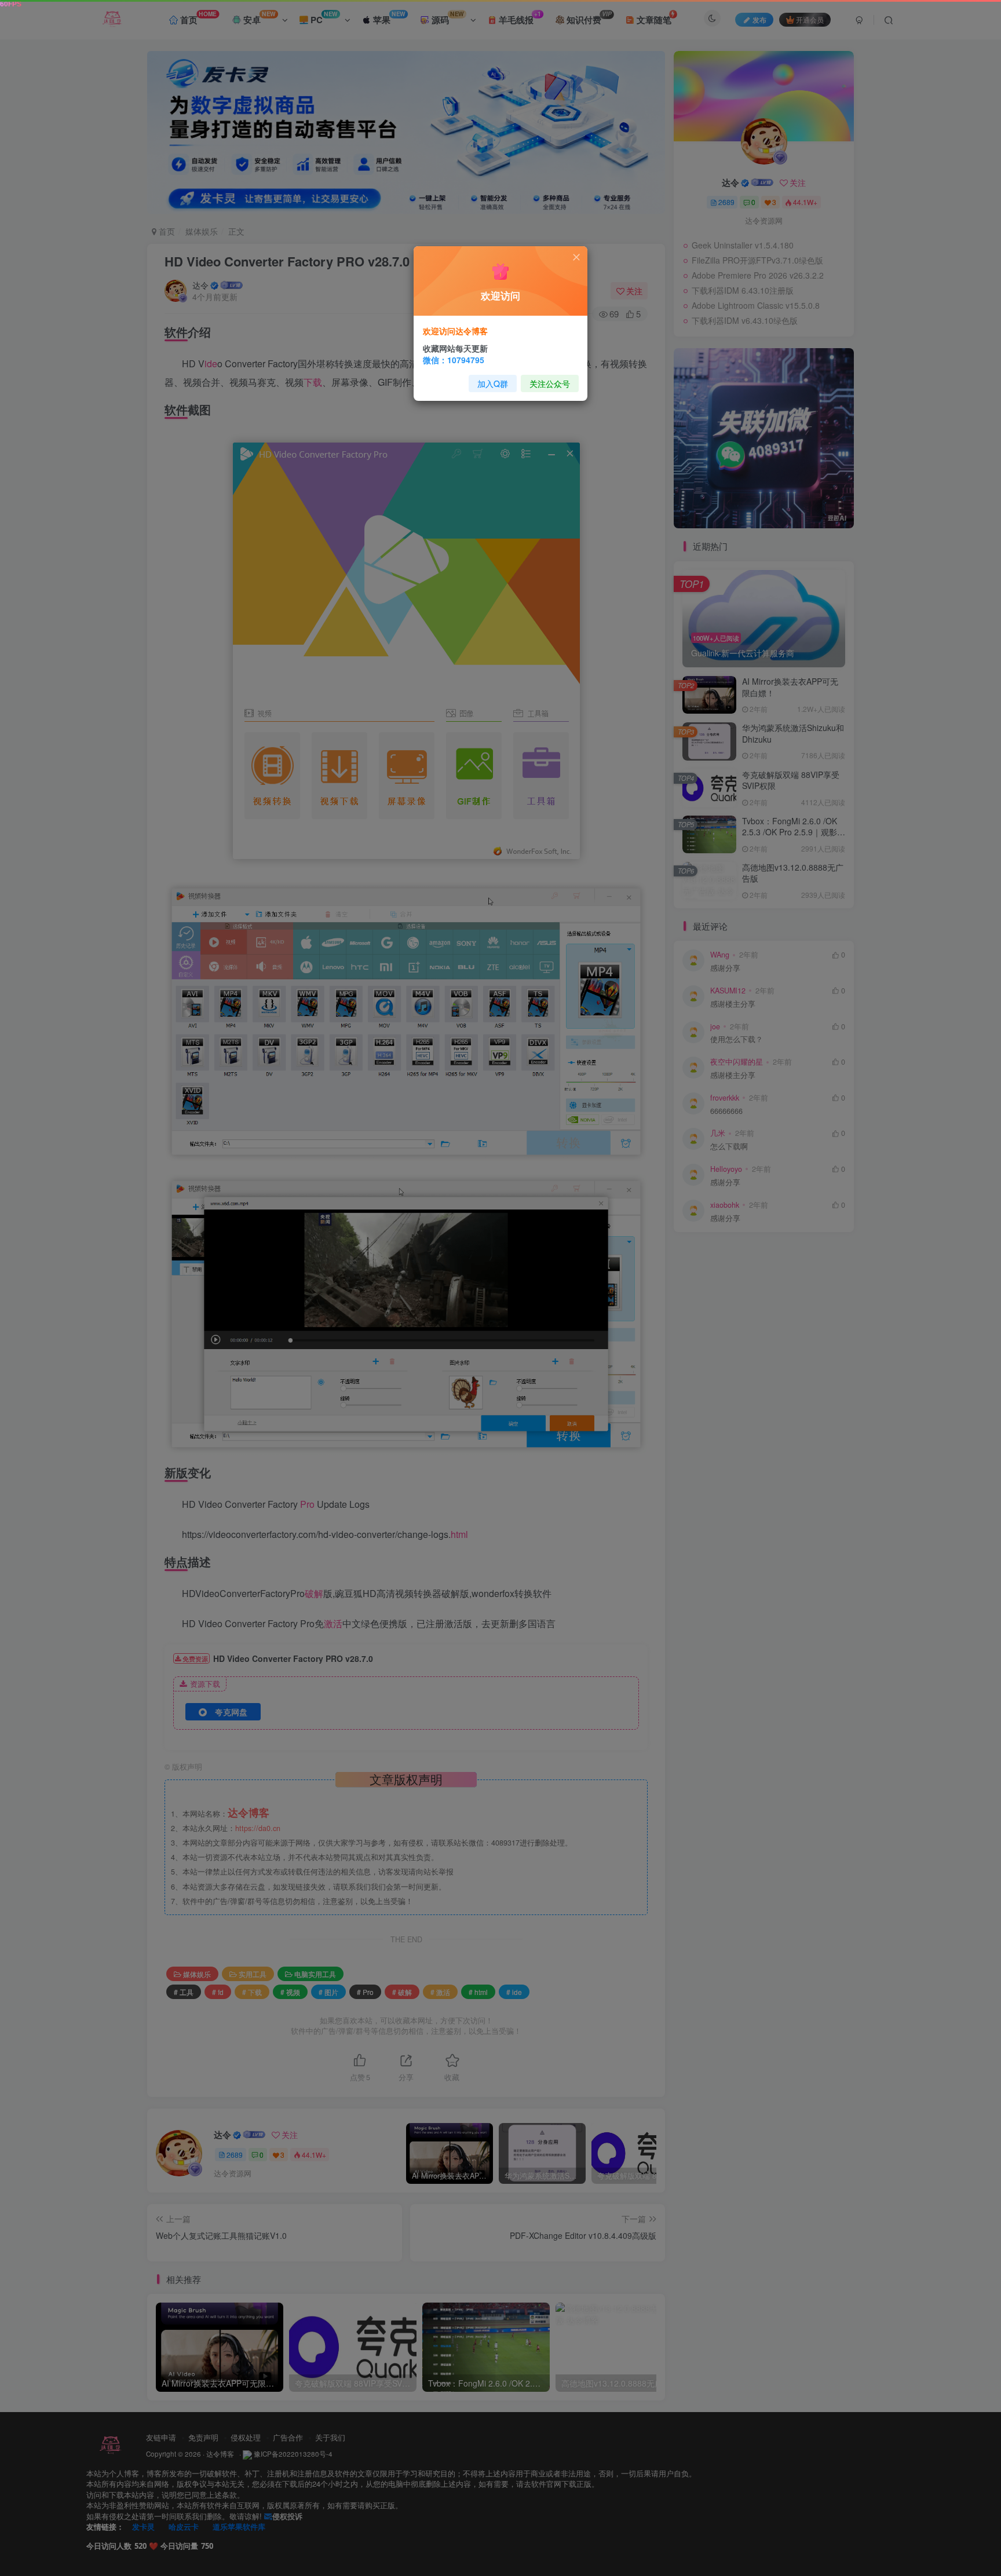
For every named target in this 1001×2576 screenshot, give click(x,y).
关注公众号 (550, 383)
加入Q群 (493, 383)
